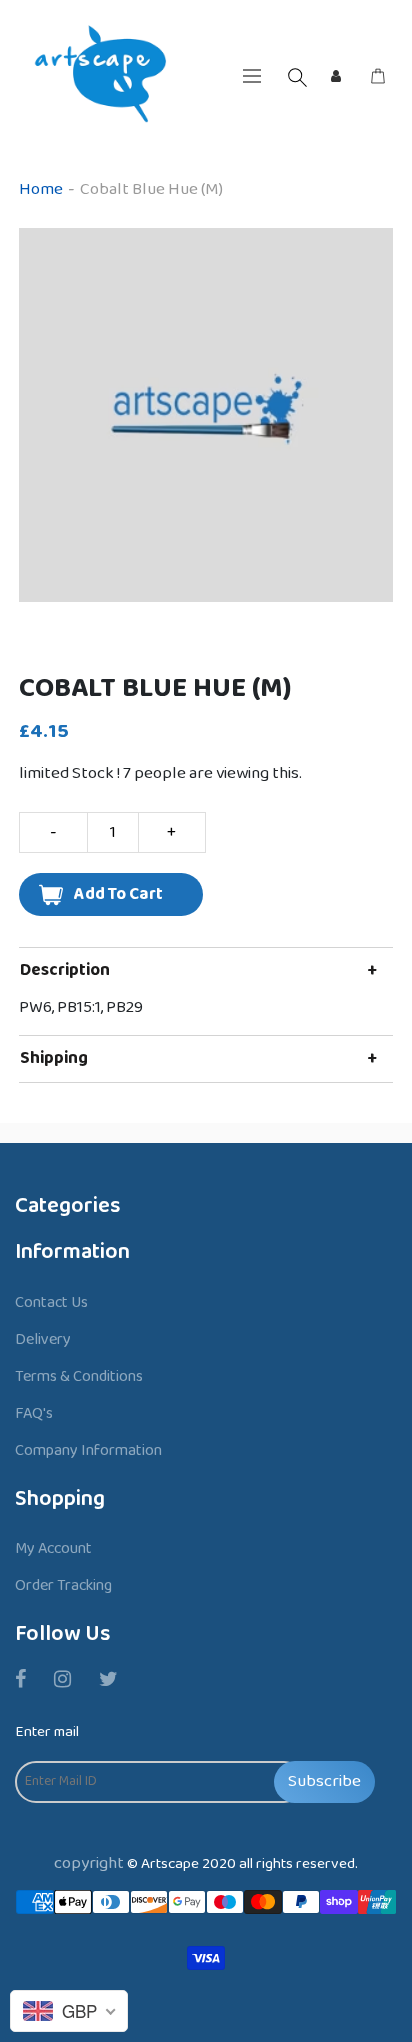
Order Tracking (63, 1585)
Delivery (43, 1339)
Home (41, 189)
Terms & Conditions (79, 1376)
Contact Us (51, 1302)
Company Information (88, 1450)
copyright (89, 1863)
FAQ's (34, 1413)
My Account (53, 1548)
